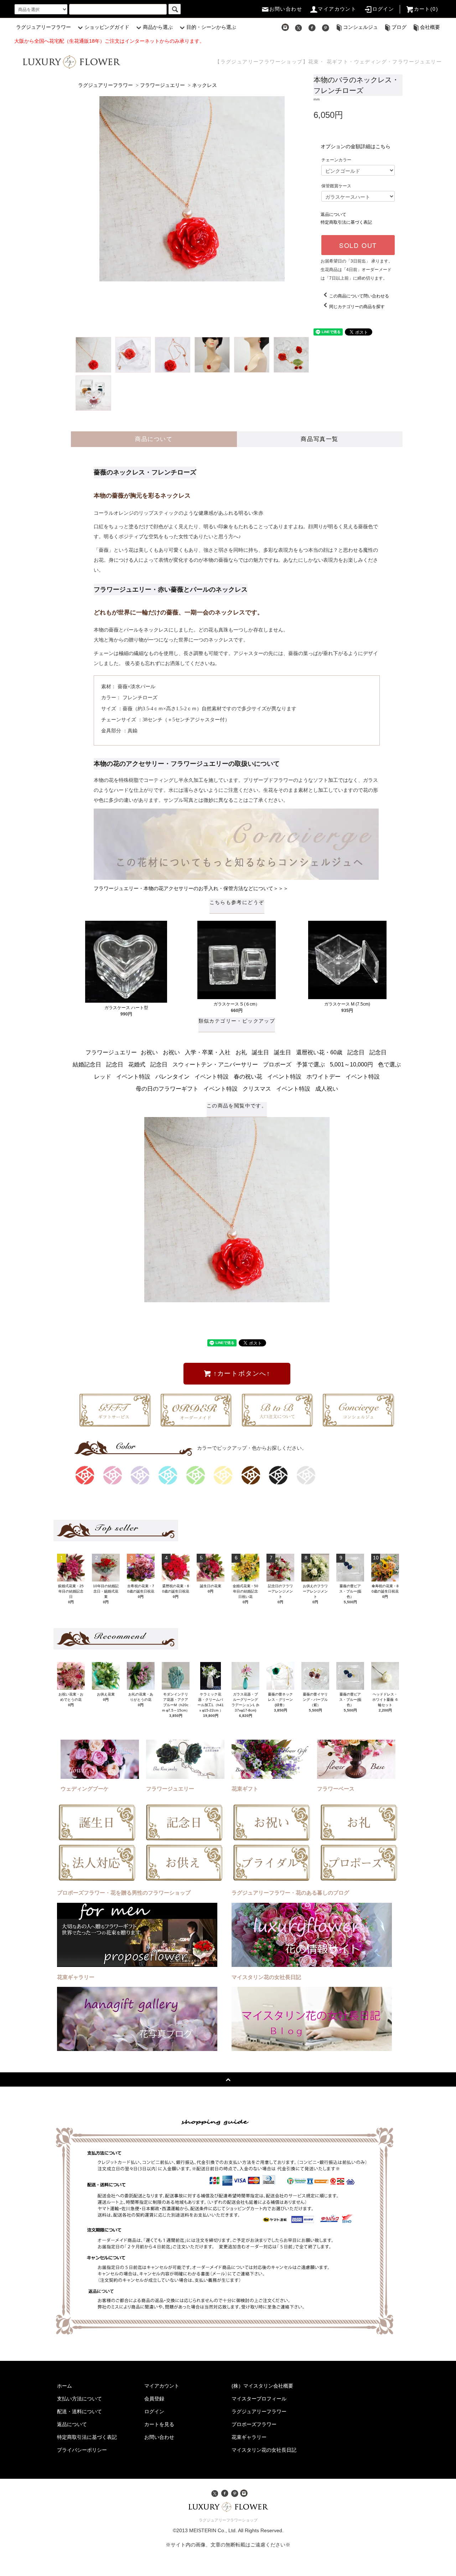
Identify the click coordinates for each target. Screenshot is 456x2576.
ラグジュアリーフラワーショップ (228, 2520)
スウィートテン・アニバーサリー (215, 1064)
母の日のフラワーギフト (167, 1089)
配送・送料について (79, 2411)
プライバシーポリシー (82, 2450)
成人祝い (327, 1089)
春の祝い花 (248, 1077)
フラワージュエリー (162, 85)
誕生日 (260, 1052)
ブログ (399, 27)
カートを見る (159, 2424)
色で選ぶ (389, 1064)
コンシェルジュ (361, 27)
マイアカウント (337, 9)
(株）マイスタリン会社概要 (262, 2386)
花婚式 (137, 1064)
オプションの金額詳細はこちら (356, 146)
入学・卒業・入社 (208, 1052)
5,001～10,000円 (351, 1064)
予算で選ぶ (311, 1064)
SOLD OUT (358, 245)
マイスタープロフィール (259, 2399)
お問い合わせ (286, 9)
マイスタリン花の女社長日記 (264, 2450)
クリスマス (257, 1089)
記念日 (356, 1052)
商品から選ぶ (158, 27)
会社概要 (430, 27)
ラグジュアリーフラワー (43, 27)
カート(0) (426, 9)
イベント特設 (133, 1077)
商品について (154, 439)
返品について (333, 214)
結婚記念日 (87, 1064)
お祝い (149, 1052)
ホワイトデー (323, 1077)
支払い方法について (79, 2399)
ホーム (64, 2386)
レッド (103, 1077)
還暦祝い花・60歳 (319, 1052)
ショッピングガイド (107, 27)
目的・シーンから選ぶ (211, 27)
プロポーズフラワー (254, 2424)
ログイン (383, 9)
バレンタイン (172, 1077)
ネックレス (204, 85)
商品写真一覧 (320, 439)
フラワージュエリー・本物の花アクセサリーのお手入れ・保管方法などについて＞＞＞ (191, 888)
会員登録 (154, 2399)
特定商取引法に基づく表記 (346, 222)
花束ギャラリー (249, 2437)
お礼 (241, 1052)
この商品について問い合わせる (359, 296)
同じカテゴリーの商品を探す (357, 307)
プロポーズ (277, 1064)
